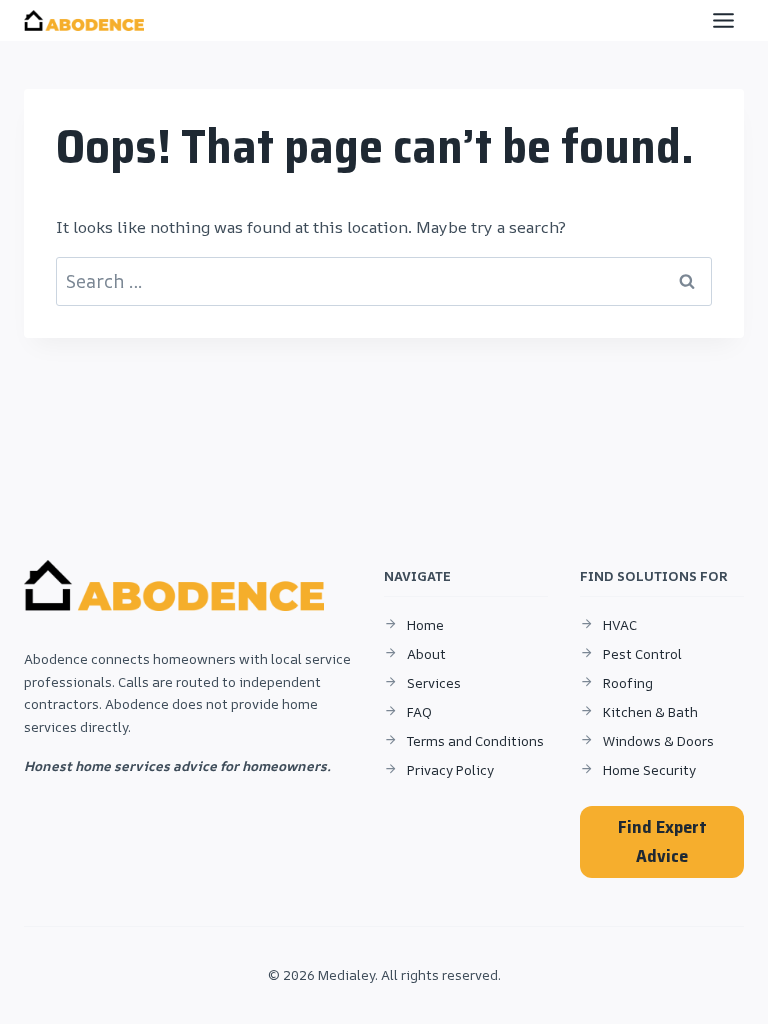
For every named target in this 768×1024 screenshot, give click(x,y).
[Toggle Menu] (723, 20)
